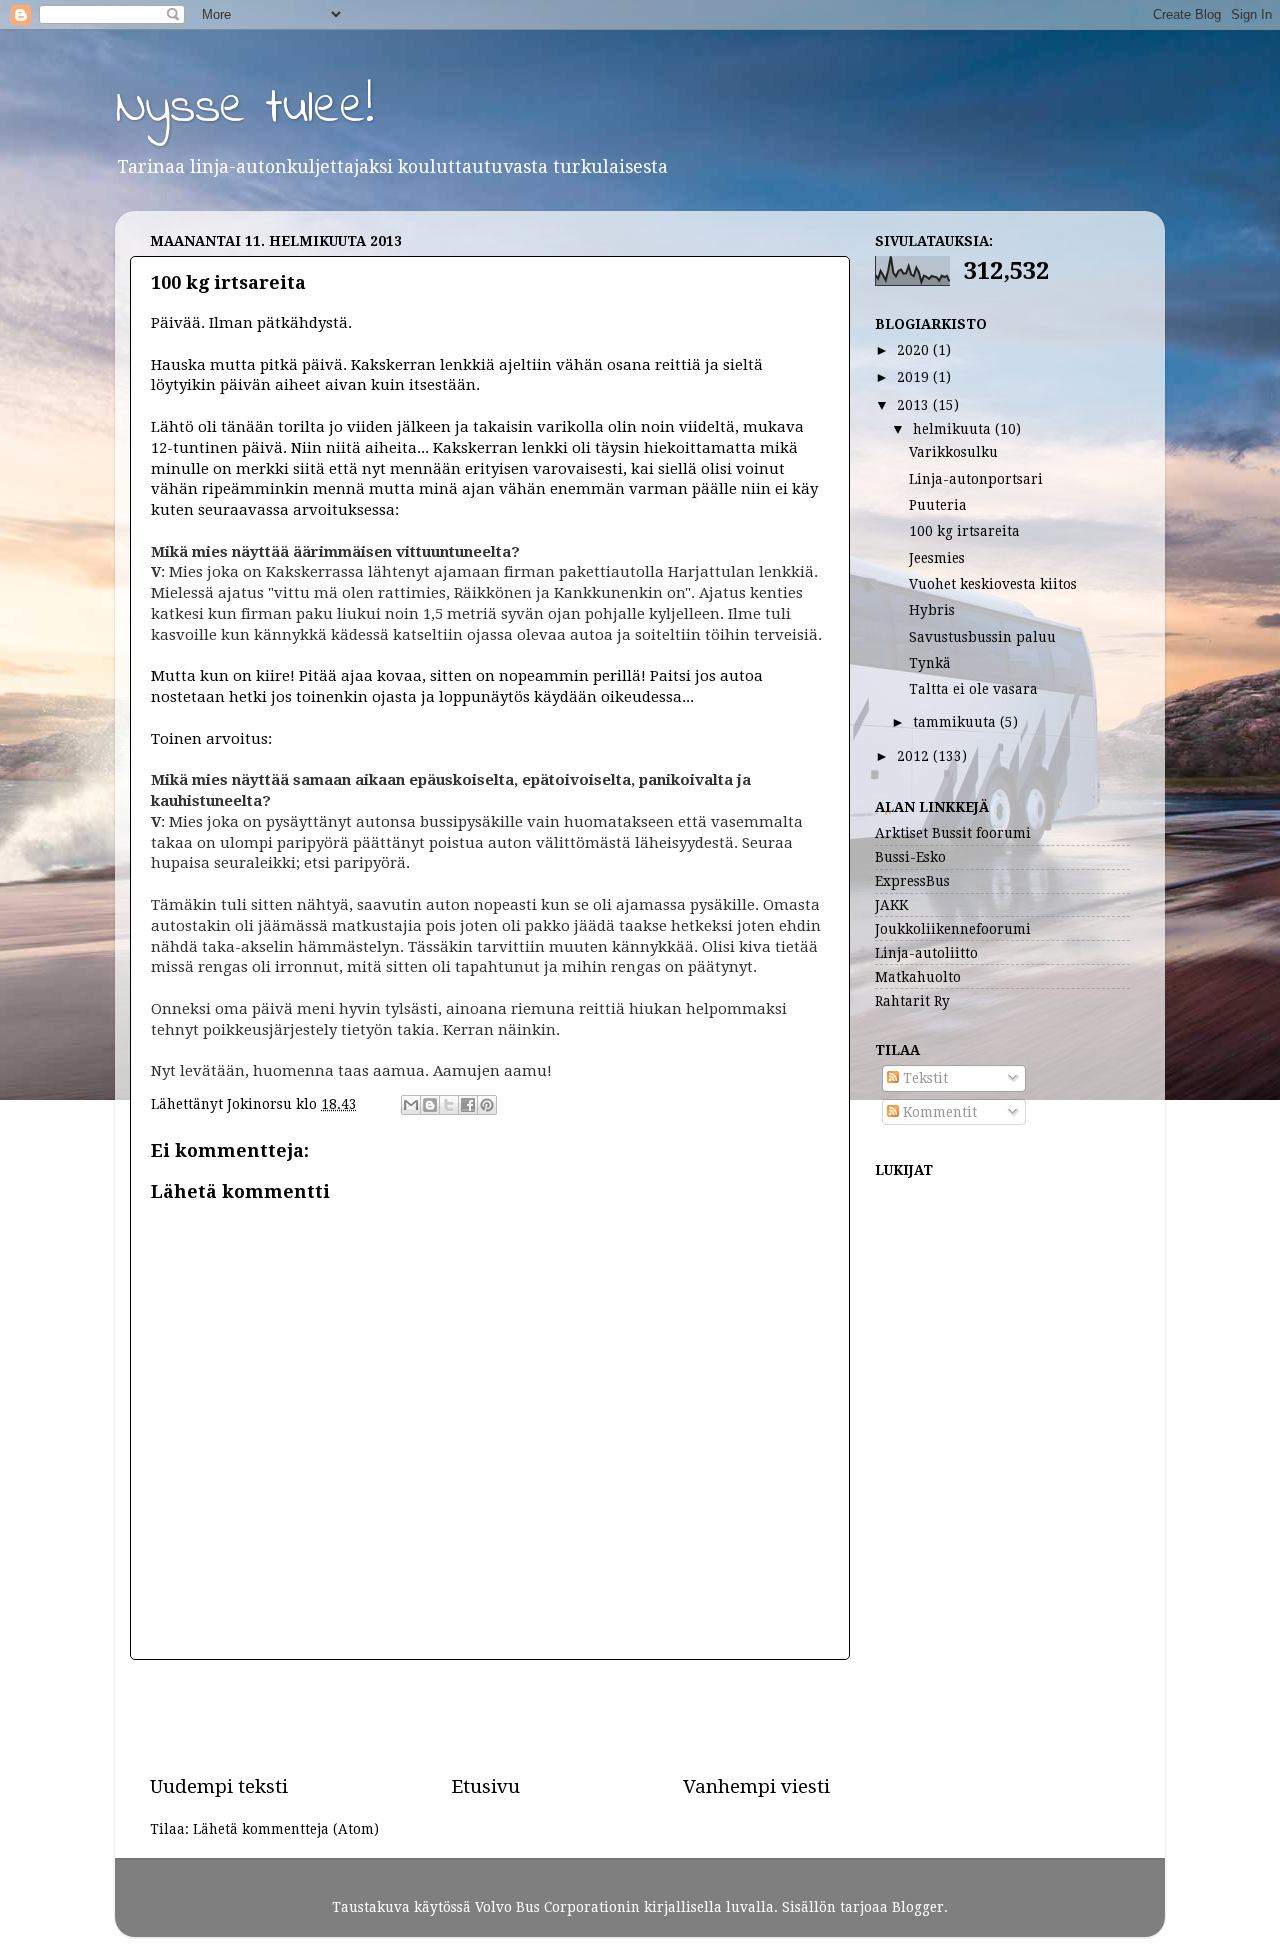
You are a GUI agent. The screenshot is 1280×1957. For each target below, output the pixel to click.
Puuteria (938, 505)
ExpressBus (912, 881)
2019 (915, 377)
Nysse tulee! (244, 108)
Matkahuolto (918, 977)
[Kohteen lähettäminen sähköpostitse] (411, 1105)
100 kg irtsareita (964, 531)
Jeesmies (937, 558)
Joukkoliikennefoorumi (953, 929)
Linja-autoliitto (926, 953)
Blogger (918, 1907)
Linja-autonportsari (976, 479)
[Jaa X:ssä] (449, 1105)
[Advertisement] (490, 1717)
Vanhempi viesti (756, 1786)
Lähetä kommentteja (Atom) (286, 1829)
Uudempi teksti (219, 1786)
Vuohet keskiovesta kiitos (993, 584)
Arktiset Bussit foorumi (953, 833)
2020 (915, 350)
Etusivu (485, 1786)
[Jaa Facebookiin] (468, 1105)
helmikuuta (954, 429)
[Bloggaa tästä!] (430, 1105)
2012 (915, 756)
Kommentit (938, 1112)
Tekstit (923, 1078)
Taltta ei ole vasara (973, 689)
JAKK (891, 905)
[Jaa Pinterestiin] (487, 1105)
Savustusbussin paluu (982, 637)
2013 (915, 405)
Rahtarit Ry (912, 1001)
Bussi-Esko (910, 857)
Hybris (932, 610)
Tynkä (930, 663)
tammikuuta (956, 722)
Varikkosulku (953, 452)
